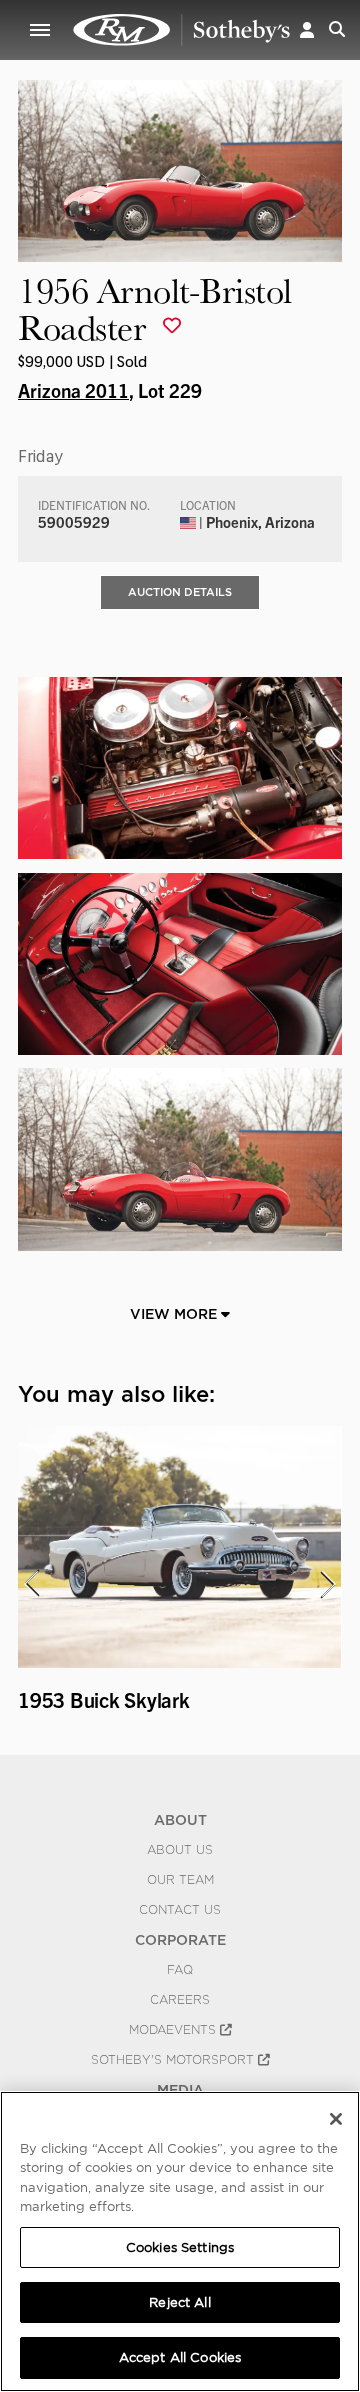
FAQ (180, 1970)
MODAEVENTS (174, 2030)
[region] (180, 2241)
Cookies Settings (180, 2247)
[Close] (336, 2119)
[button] (307, 29)
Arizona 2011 (73, 390)
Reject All (179, 2302)
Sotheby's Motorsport (174, 2060)
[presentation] (31, 1584)
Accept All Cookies (180, 2357)
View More (175, 1314)
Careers (180, 2000)
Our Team (180, 1880)
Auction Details (180, 592)
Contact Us (180, 1910)
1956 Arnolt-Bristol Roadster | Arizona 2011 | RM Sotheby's (182, 30)
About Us (180, 1850)
